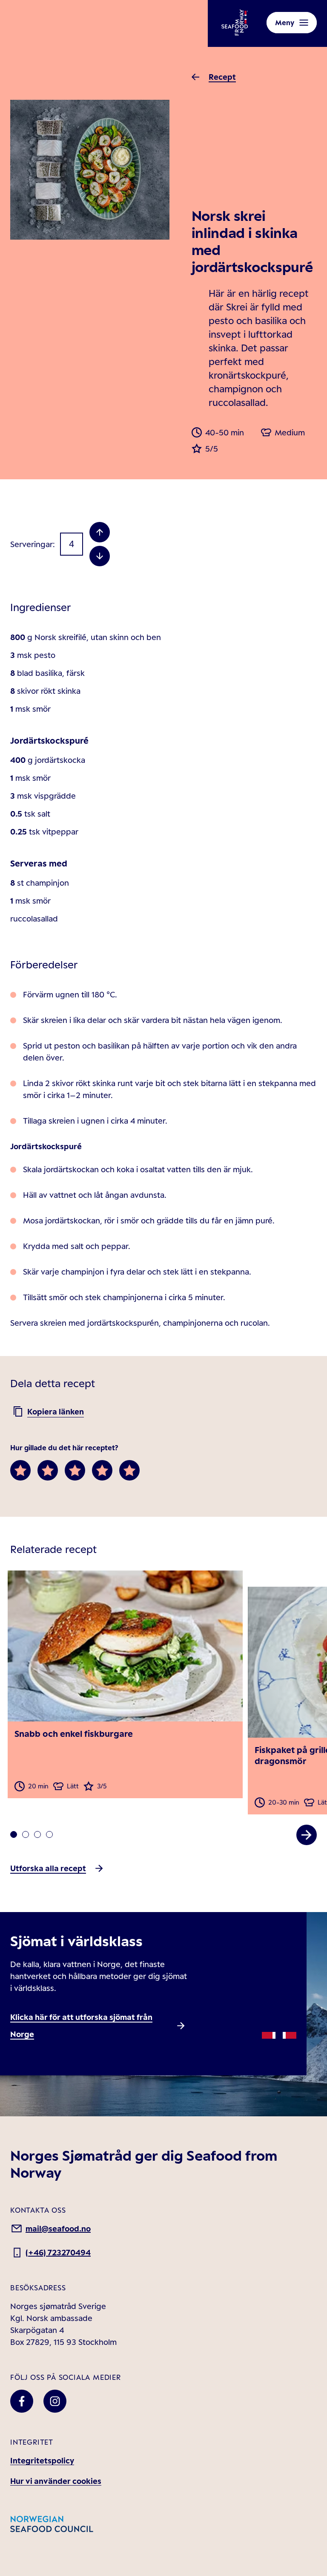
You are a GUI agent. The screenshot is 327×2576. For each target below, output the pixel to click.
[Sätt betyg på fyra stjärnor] (102, 1470)
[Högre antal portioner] (100, 532)
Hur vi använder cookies (56, 2481)
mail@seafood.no (58, 2228)
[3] (49, 1834)
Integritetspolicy (42, 2460)
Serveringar (32, 544)
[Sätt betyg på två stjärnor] (48, 1470)
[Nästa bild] (307, 1835)
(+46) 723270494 (58, 2252)
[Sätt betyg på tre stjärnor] (75, 1470)
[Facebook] (22, 2401)
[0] (14, 1834)
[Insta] (55, 2401)
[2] (37, 1834)
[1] (26, 1834)
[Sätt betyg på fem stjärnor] (129, 1470)
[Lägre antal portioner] (100, 556)
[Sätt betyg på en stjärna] (20, 1470)
